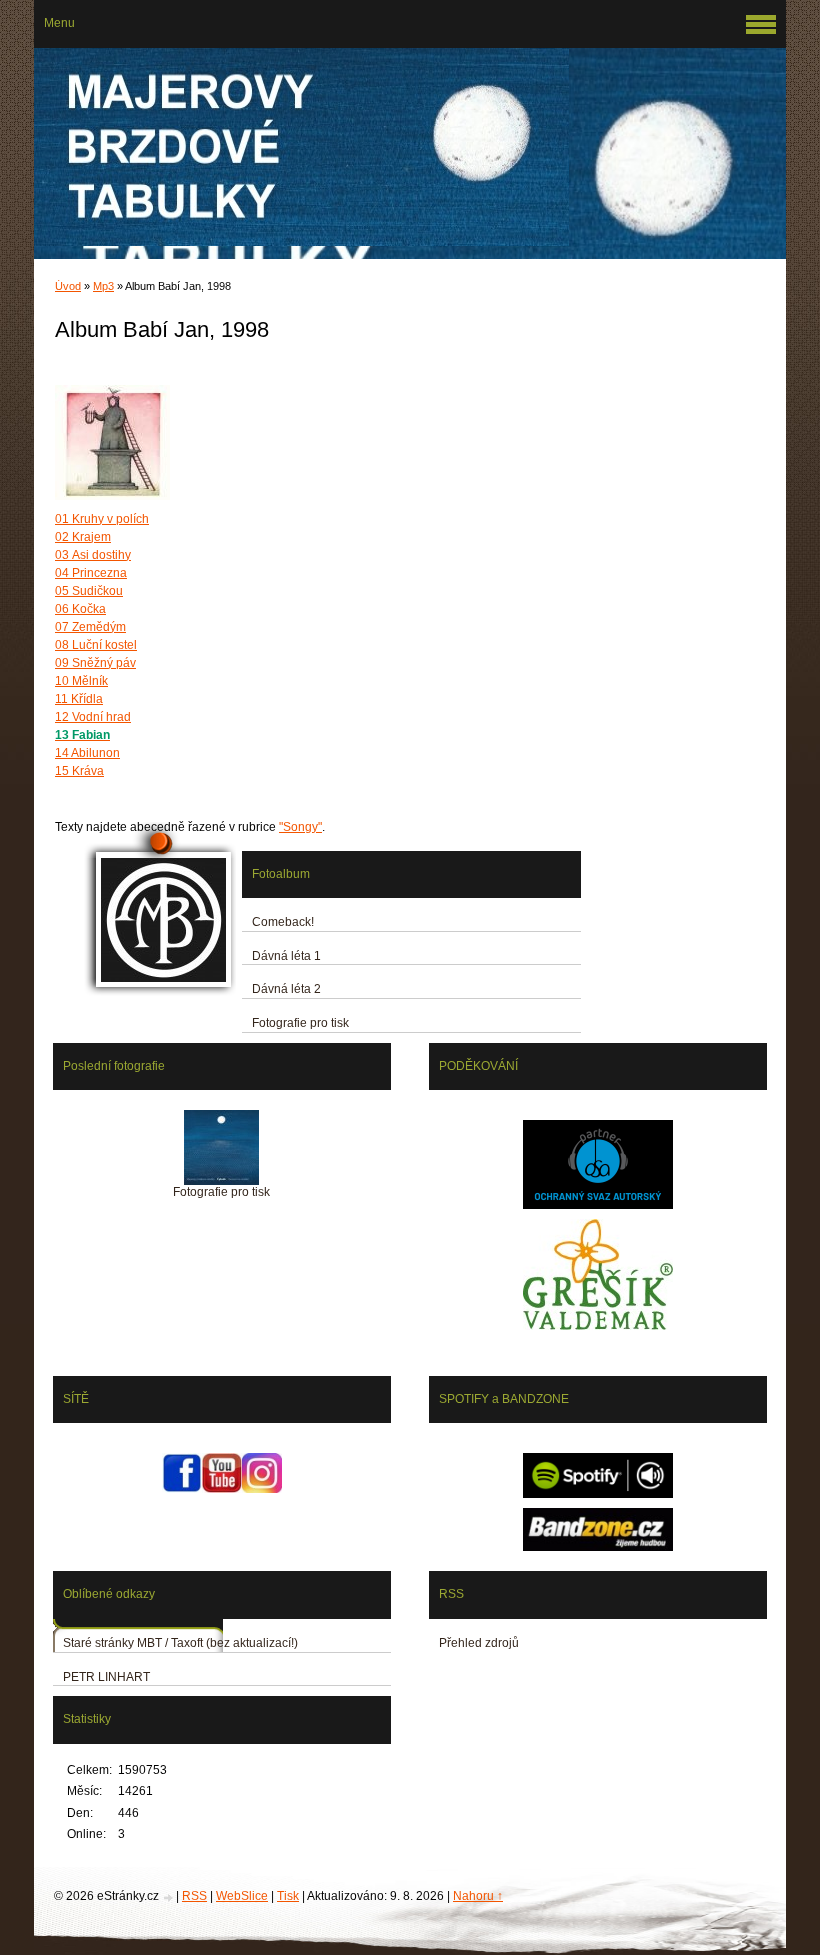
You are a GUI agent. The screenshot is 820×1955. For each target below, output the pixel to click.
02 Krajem (83, 537)
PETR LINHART (106, 1677)
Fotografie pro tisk (300, 1023)
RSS (194, 1896)
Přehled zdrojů (479, 1643)
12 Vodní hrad (93, 717)
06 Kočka (80, 609)
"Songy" (300, 827)
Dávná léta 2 (286, 989)
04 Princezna (91, 573)
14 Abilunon (87, 753)
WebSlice (242, 1896)
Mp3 (103, 286)
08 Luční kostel (96, 645)
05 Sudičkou (89, 591)
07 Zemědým (90, 627)
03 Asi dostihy (93, 555)
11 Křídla (79, 699)
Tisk (288, 1896)
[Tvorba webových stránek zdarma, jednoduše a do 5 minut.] (169, 1897)
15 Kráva (79, 771)
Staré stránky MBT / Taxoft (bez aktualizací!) (180, 1643)
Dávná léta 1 (286, 956)
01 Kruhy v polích (102, 519)
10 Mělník (81, 681)
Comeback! (283, 922)
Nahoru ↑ (478, 1896)
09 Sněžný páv (95, 663)
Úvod (68, 286)
